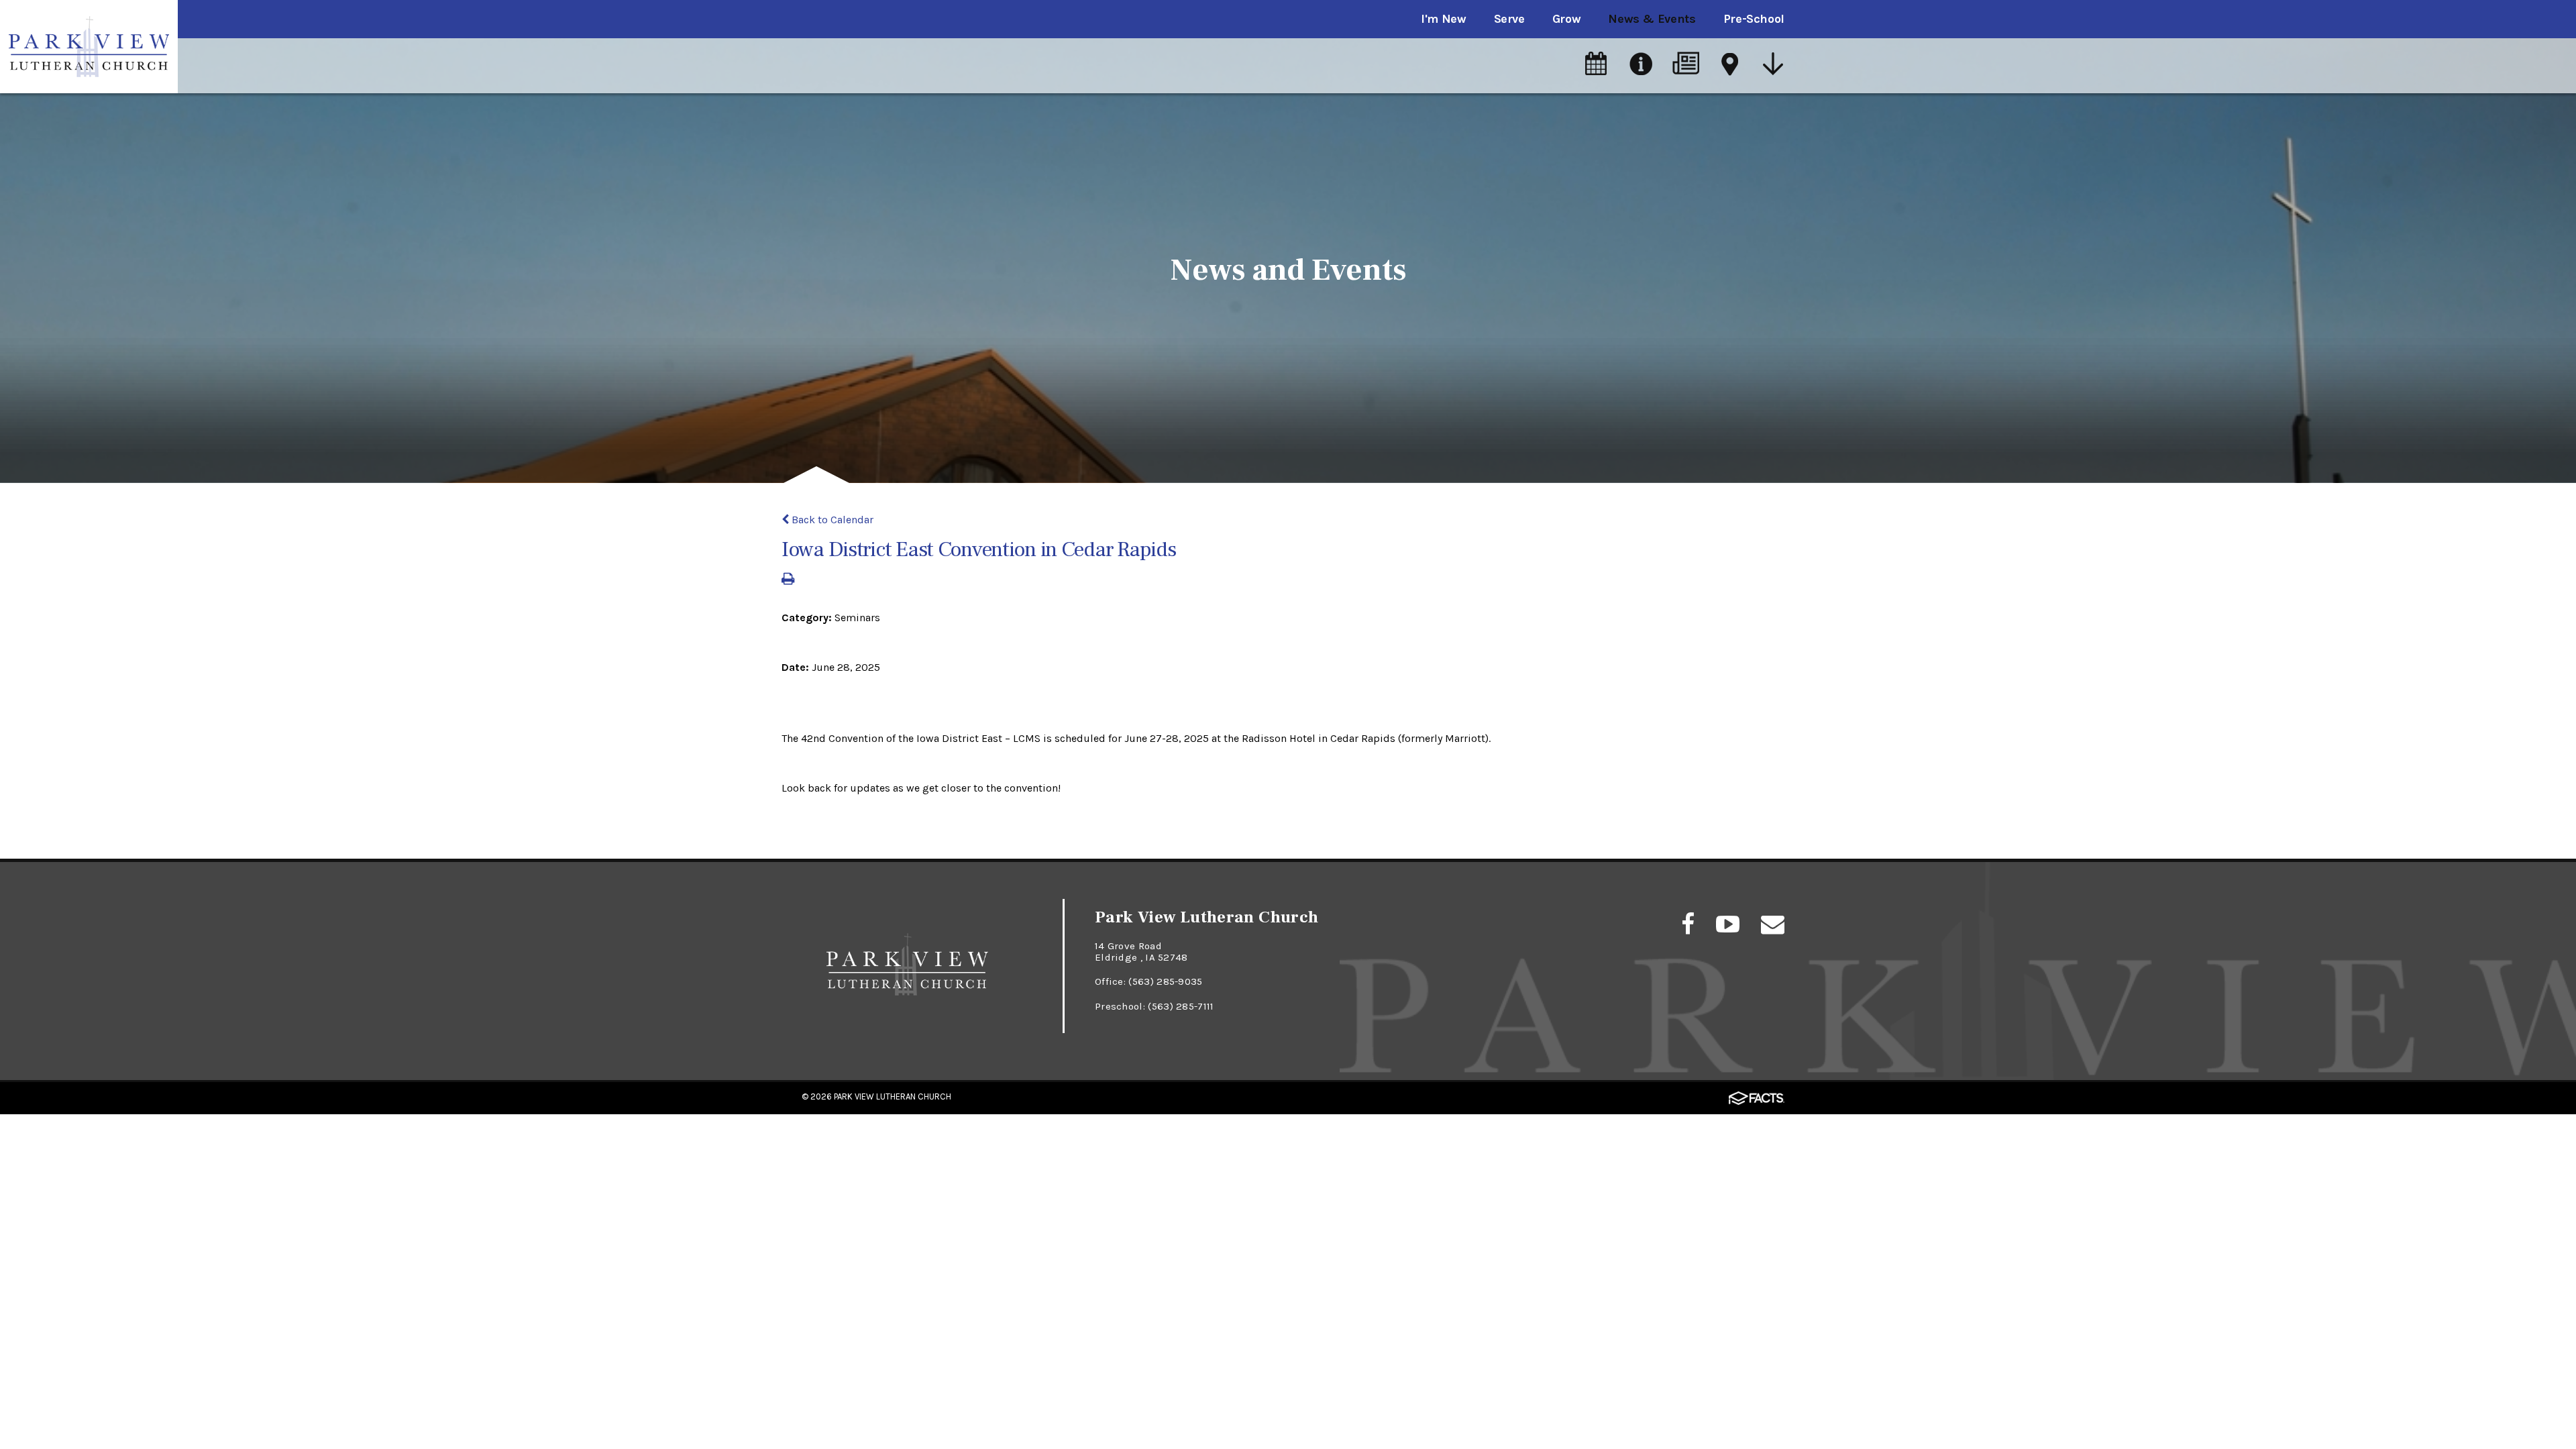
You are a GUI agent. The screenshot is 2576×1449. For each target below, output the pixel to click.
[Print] (788, 580)
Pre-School (1754, 19)
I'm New (1443, 19)
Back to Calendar (831, 520)
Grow (1567, 19)
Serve (1509, 19)
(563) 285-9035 (1165, 981)
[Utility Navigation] (1774, 65)
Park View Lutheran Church (893, 1096)
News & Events (1652, 19)
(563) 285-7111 (1181, 1006)
